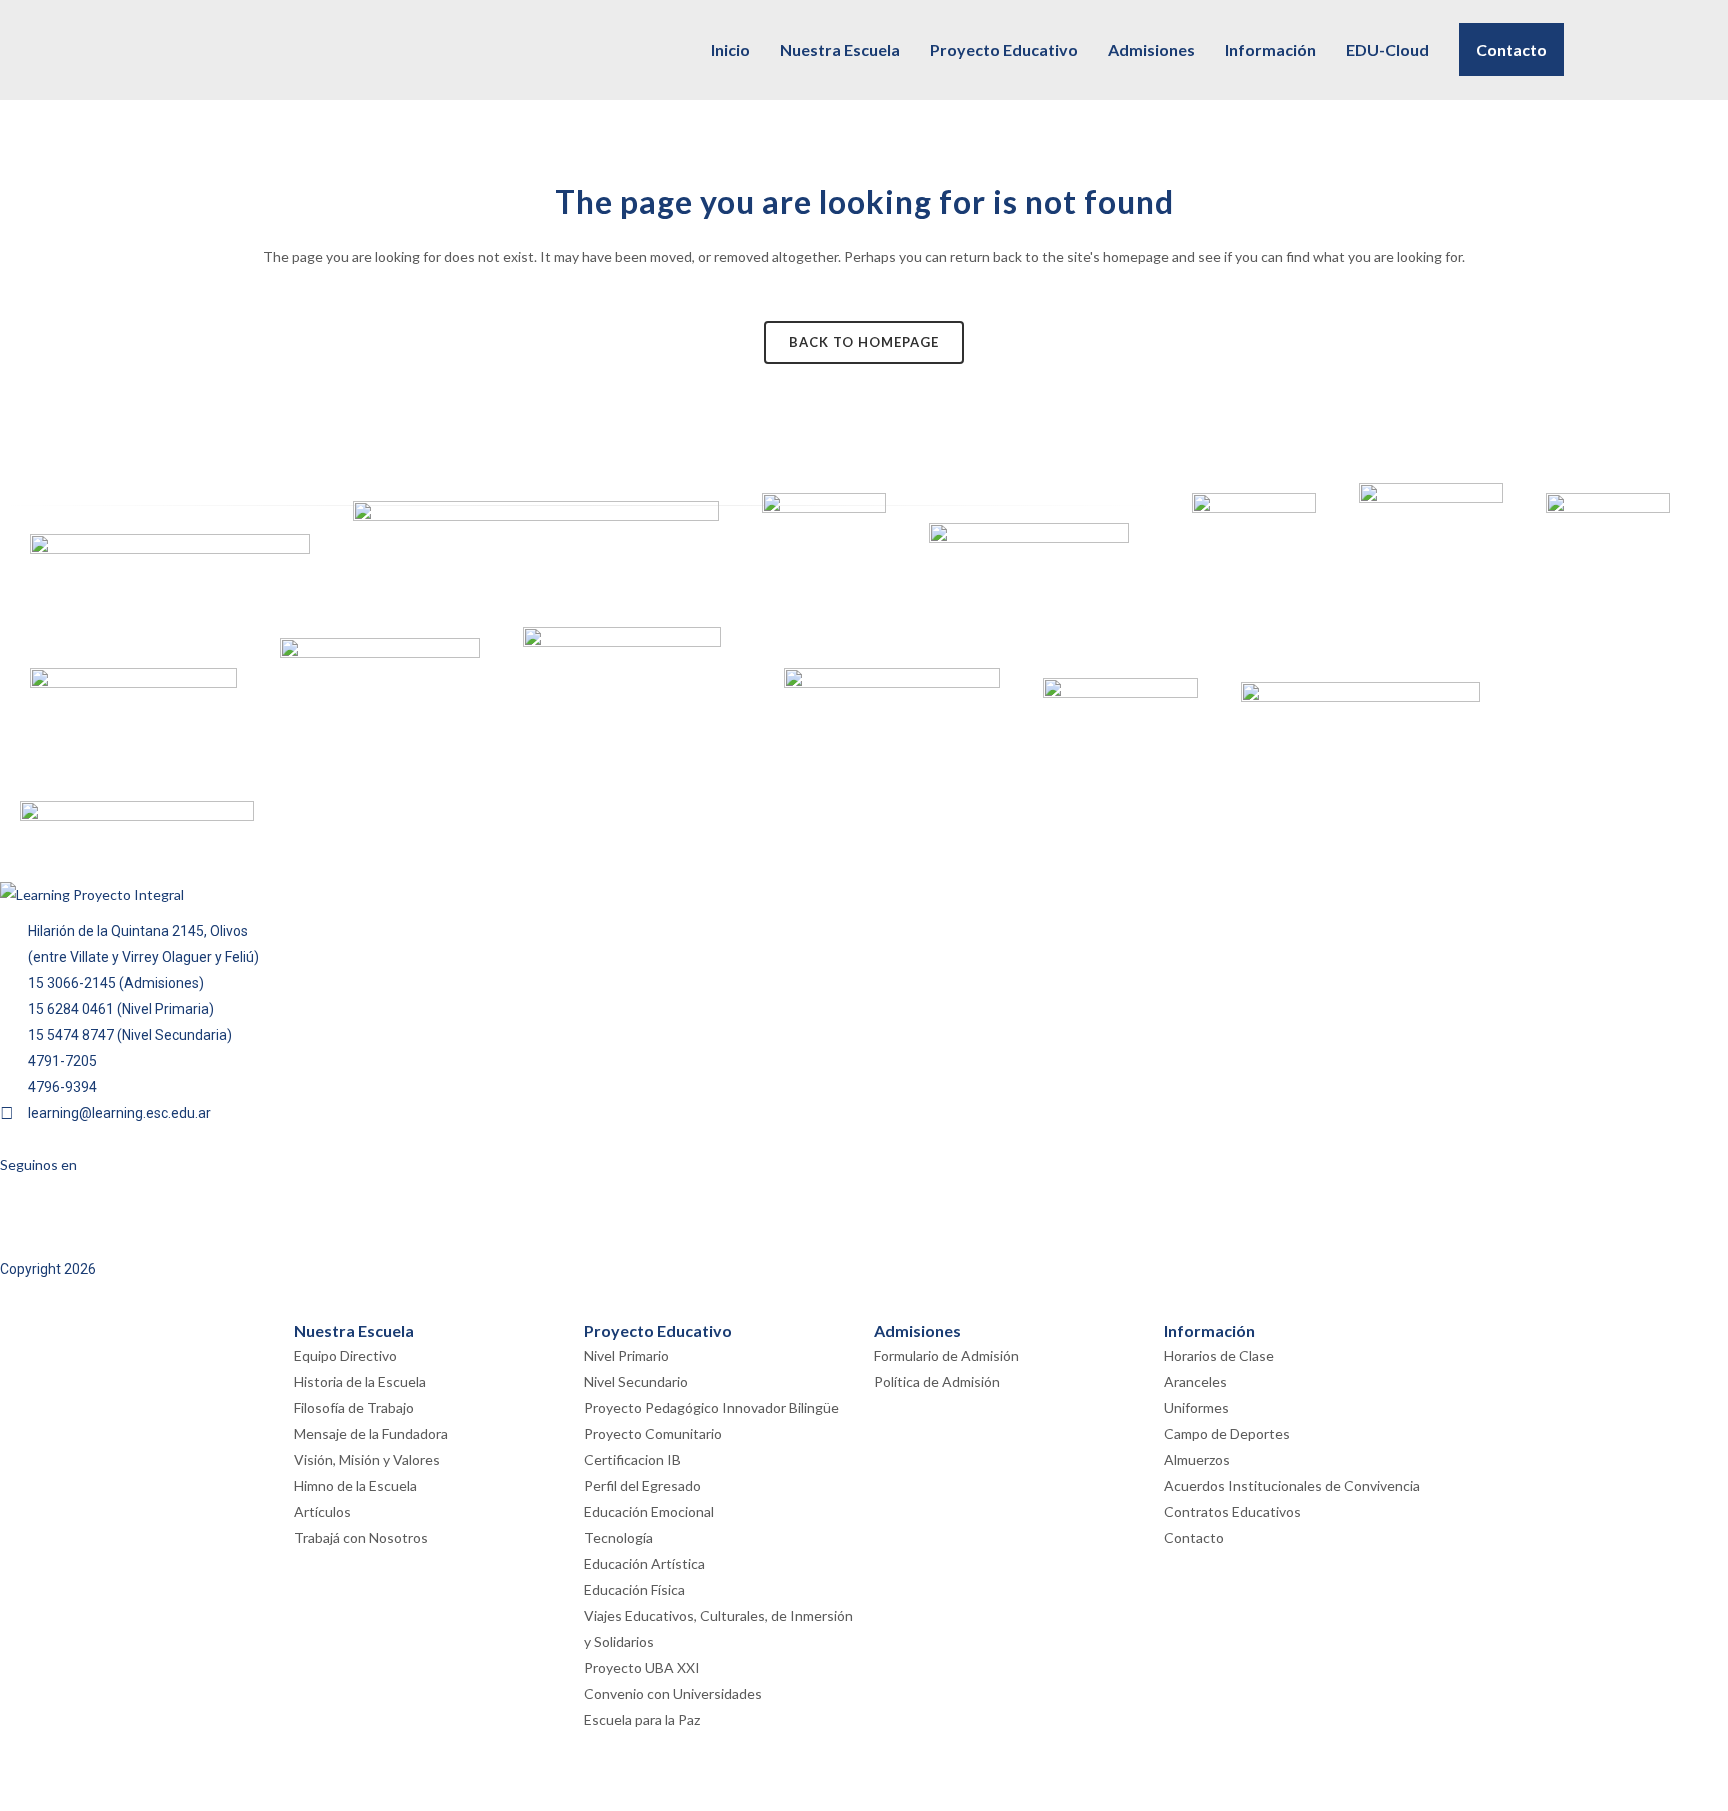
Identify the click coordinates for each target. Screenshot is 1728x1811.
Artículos (322, 1511)
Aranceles (1195, 1381)
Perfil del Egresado (642, 1485)
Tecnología (618, 1537)
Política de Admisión (937, 1381)
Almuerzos (1197, 1459)
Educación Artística (644, 1563)
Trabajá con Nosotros (361, 1537)
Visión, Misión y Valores (367, 1459)
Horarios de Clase (1219, 1355)
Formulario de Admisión (946, 1355)
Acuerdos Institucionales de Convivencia (1292, 1485)
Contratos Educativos (1232, 1511)
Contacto (1194, 1537)
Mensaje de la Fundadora (371, 1433)
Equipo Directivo (345, 1355)
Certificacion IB (632, 1459)
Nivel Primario (626, 1355)
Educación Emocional (649, 1511)
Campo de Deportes (1227, 1433)
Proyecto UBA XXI (642, 1667)
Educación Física (634, 1589)
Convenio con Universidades (673, 1693)
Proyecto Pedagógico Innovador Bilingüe (711, 1407)
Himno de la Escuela (355, 1485)
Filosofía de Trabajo (354, 1407)
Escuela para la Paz (642, 1719)
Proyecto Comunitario (653, 1433)
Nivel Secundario (636, 1381)
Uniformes (1196, 1407)
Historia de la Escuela (360, 1381)
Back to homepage (864, 342)
